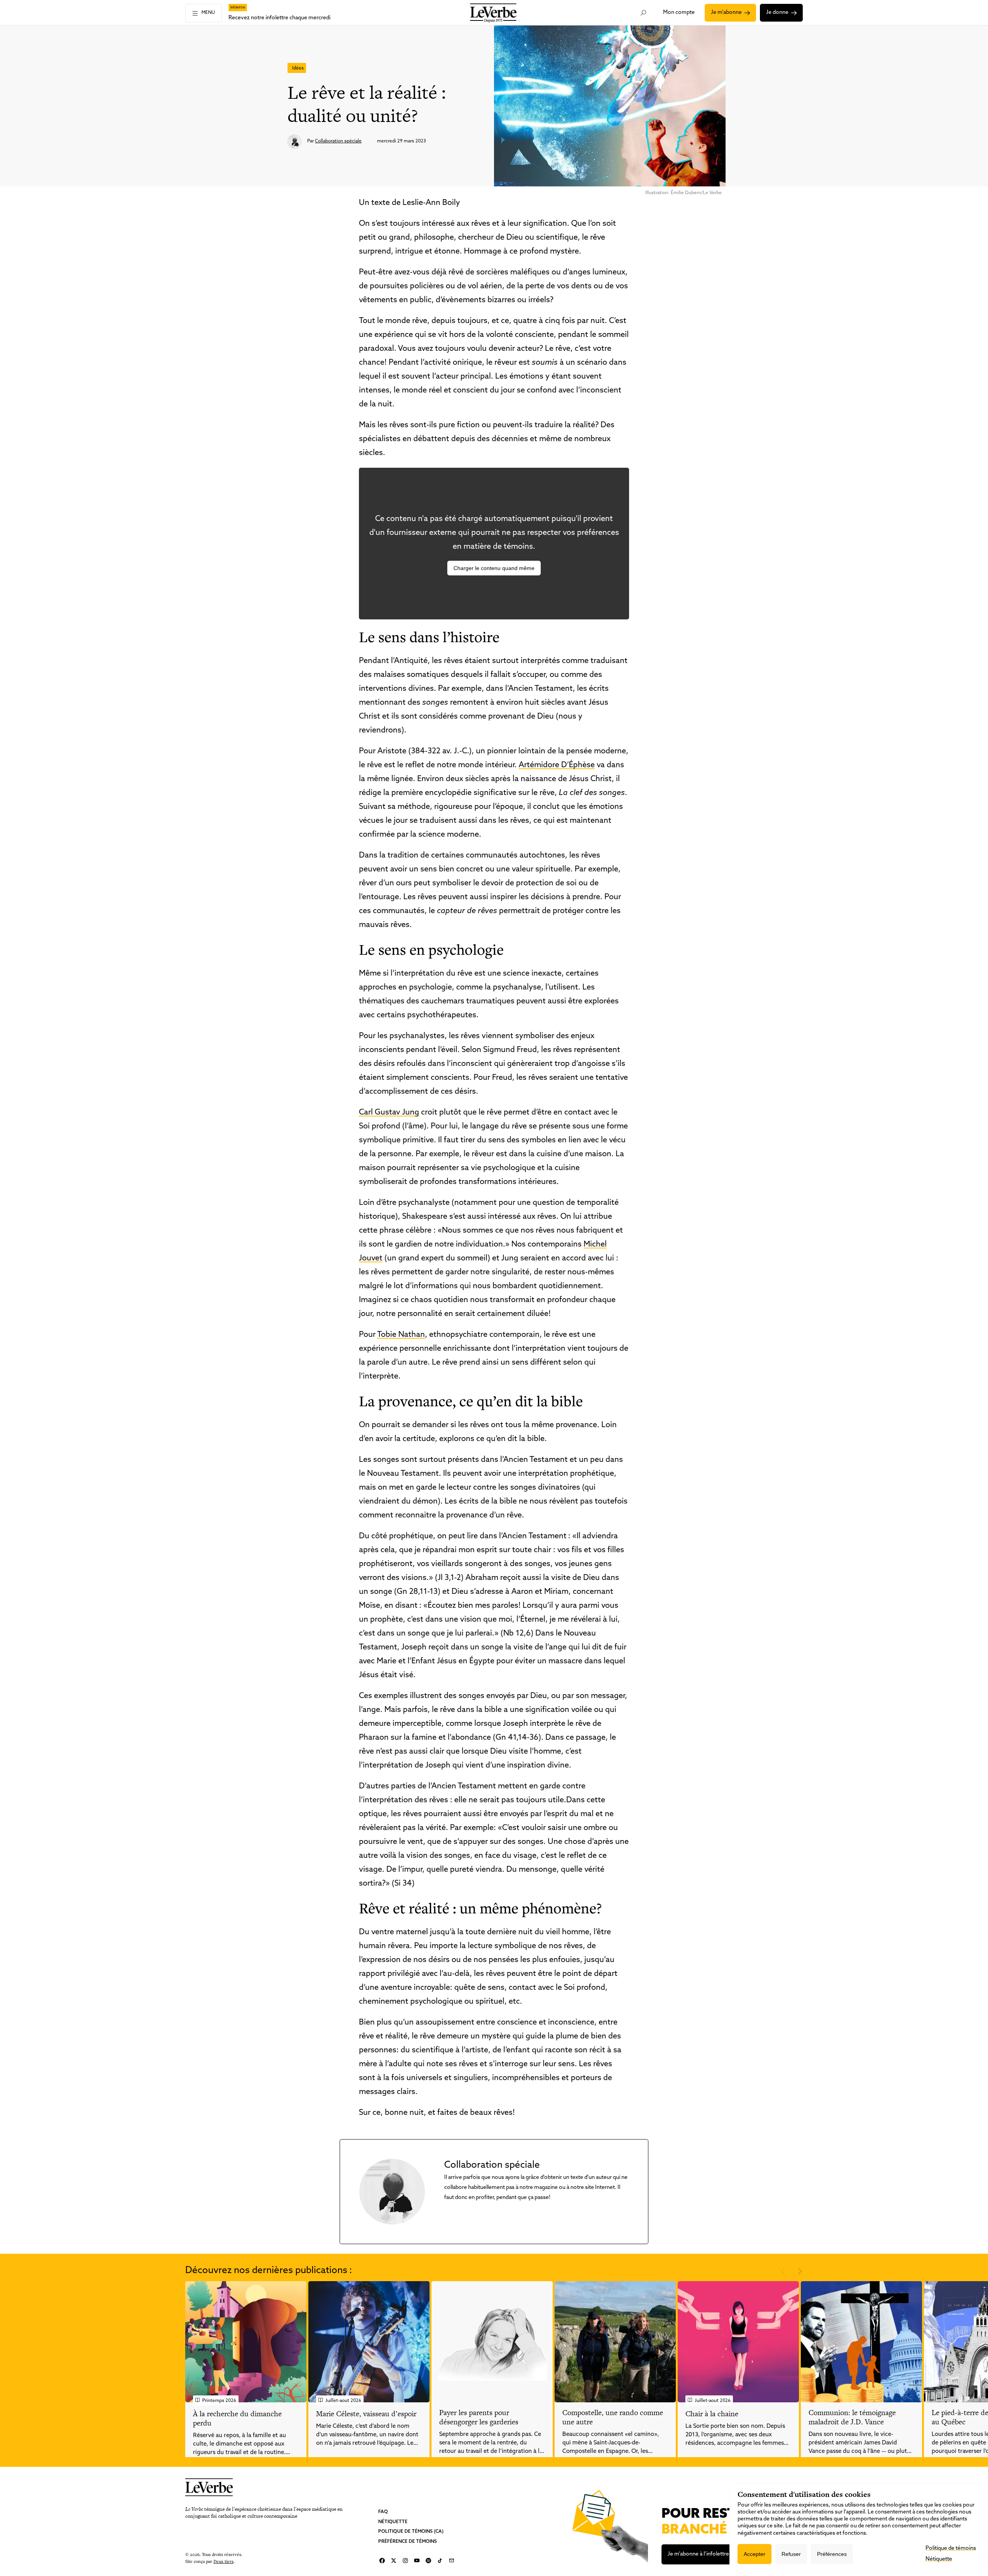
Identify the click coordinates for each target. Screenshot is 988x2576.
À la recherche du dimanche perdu (237, 2418)
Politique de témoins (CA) (411, 2532)
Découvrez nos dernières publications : (269, 2271)
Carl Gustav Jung (389, 1113)
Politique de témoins (951, 2548)
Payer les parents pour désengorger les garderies (479, 2417)
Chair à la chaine (712, 2414)
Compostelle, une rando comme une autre (613, 2417)
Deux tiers (223, 2561)
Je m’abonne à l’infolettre (698, 2554)
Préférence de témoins (408, 2541)
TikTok (440, 2561)
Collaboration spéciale (338, 141)
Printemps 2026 (219, 2401)
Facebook (382, 2561)
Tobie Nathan (401, 1335)
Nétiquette (393, 2522)
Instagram (405, 2561)
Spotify (428, 2561)
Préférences (832, 2554)
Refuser (791, 2554)
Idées (298, 68)
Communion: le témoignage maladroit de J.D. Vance (852, 2417)
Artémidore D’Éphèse (557, 765)
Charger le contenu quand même (494, 568)
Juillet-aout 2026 (343, 2401)
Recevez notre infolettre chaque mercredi (279, 18)
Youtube (417, 2561)
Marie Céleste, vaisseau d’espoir (366, 2414)
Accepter (755, 2554)
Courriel (452, 2561)
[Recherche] (644, 13)
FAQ (383, 2512)
